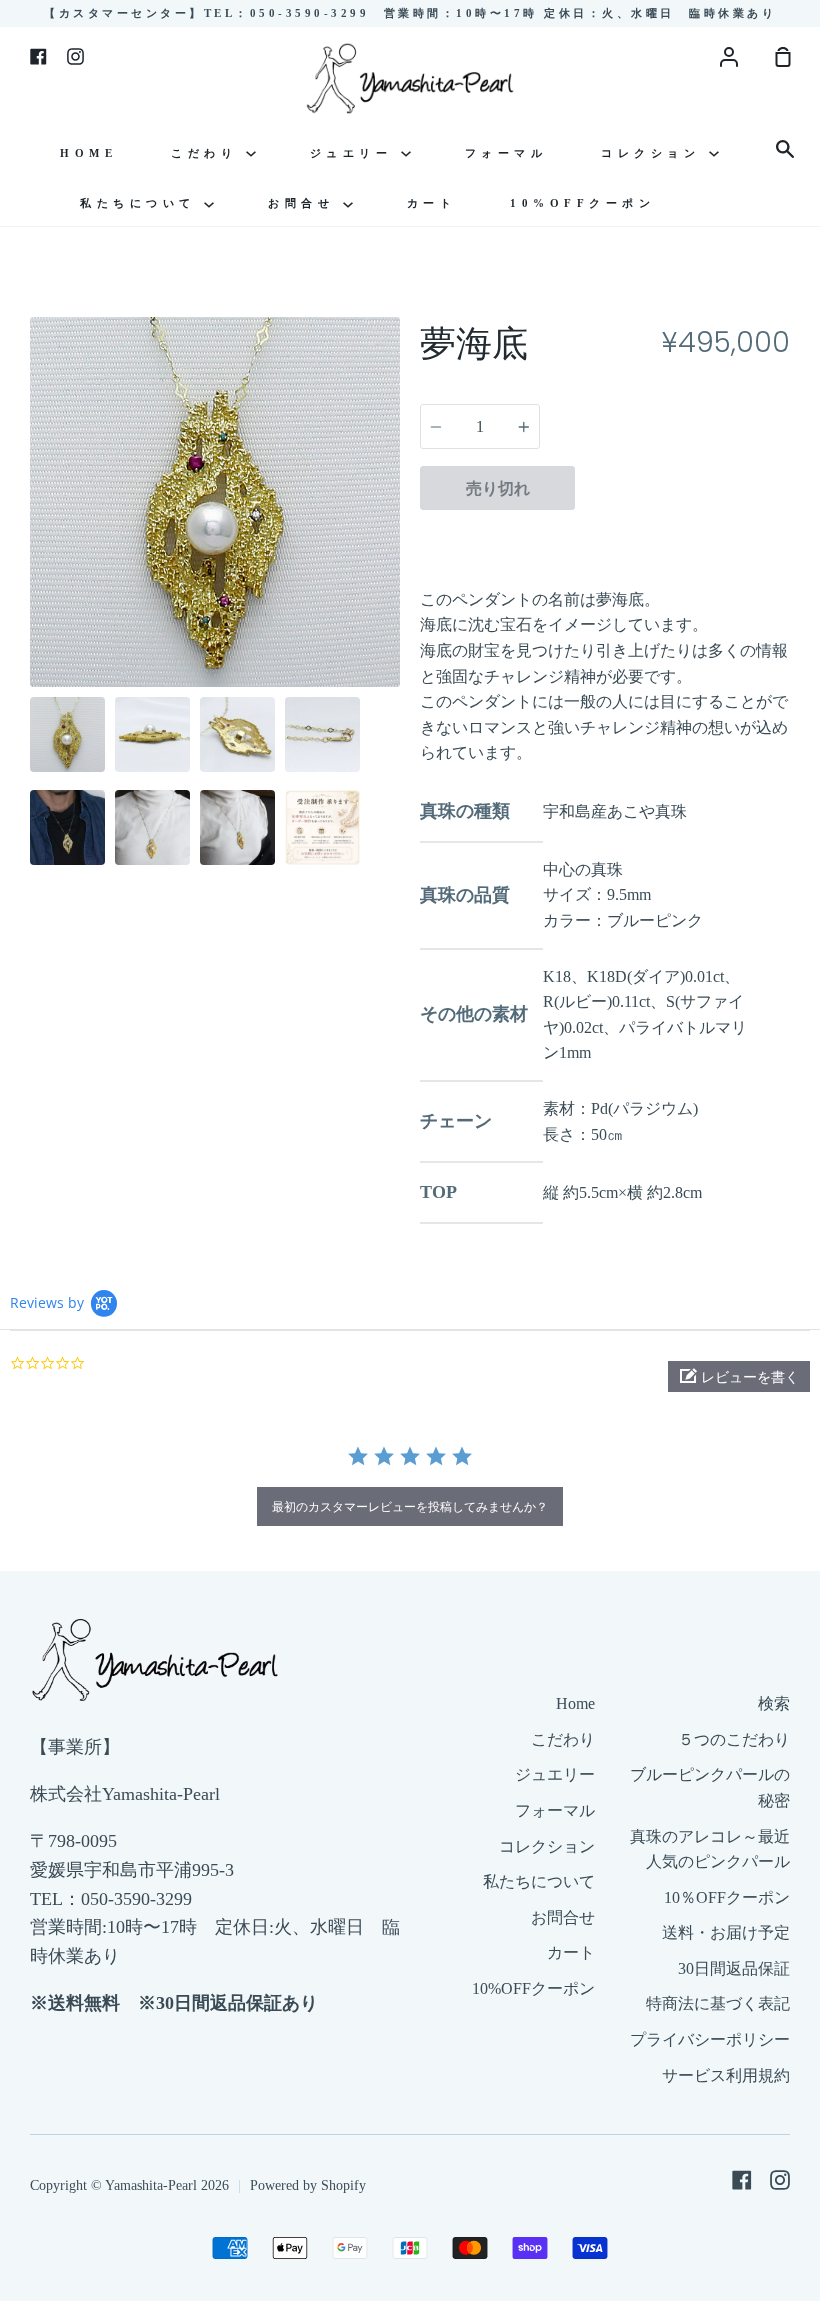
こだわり (208, 153)
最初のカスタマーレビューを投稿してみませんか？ (410, 1506)
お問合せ (305, 203)
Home (88, 153)
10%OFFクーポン (582, 203)
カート (432, 203)
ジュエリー (355, 153)
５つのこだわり (734, 1739)
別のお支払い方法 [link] (683, 534)
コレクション (655, 153)
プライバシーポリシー (710, 2039)
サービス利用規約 (726, 2075)
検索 (774, 1703)
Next (394, 563)
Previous (36, 563)
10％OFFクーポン (727, 1897)
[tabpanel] (215, 502)
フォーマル (506, 153)
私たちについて (142, 203)
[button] (739, 1376)
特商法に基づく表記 (718, 2003)
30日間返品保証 (734, 1968)
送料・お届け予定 (726, 1932)
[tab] (67, 734)
